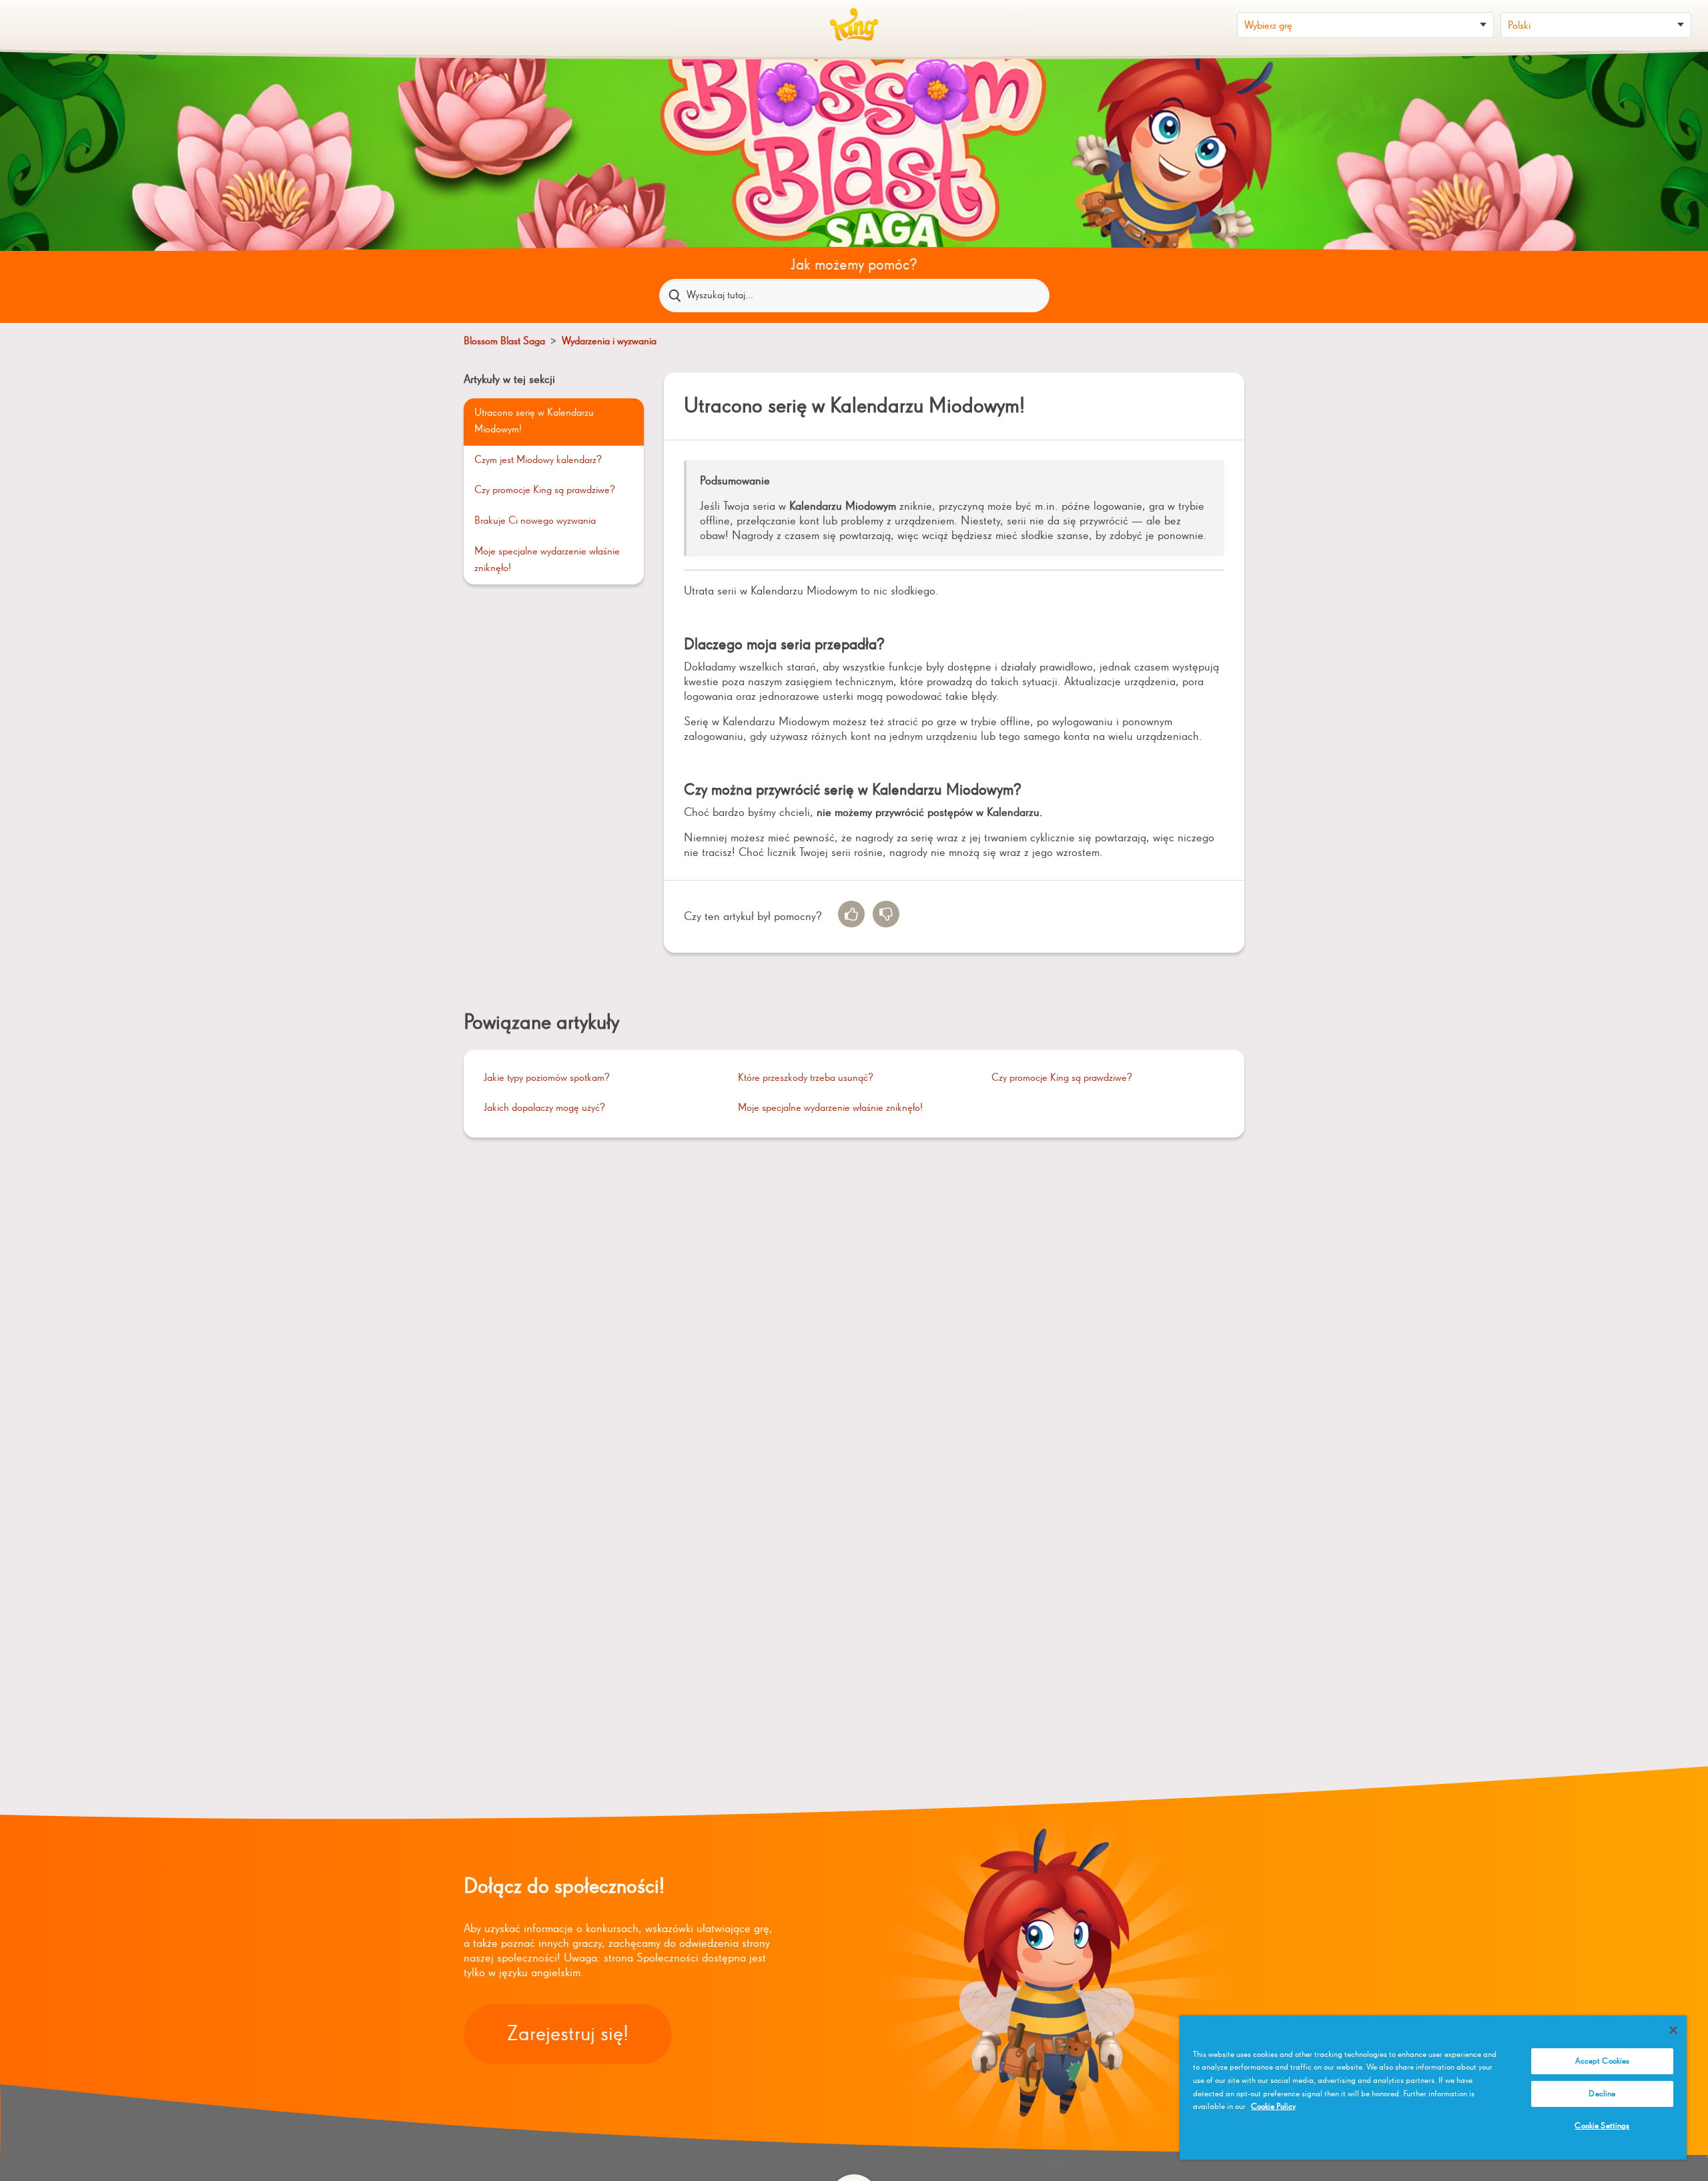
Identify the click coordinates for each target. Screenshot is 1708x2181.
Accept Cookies (1603, 2061)
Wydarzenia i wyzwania (609, 342)
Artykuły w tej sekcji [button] (509, 380)
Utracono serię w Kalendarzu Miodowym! (534, 422)
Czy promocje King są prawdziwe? (545, 490)
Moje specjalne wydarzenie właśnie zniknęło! (547, 560)
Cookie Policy (1273, 2107)
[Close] (1673, 2030)
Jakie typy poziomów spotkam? (547, 1078)
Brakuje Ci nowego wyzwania (535, 521)
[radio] (851, 914)
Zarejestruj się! (568, 2034)
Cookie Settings (1602, 2126)
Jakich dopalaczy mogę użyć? (544, 1108)
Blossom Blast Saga (504, 342)
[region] (1433, 2088)
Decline (1602, 2094)
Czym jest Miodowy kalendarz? (538, 460)
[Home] (854, 25)
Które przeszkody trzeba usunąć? (806, 1078)
